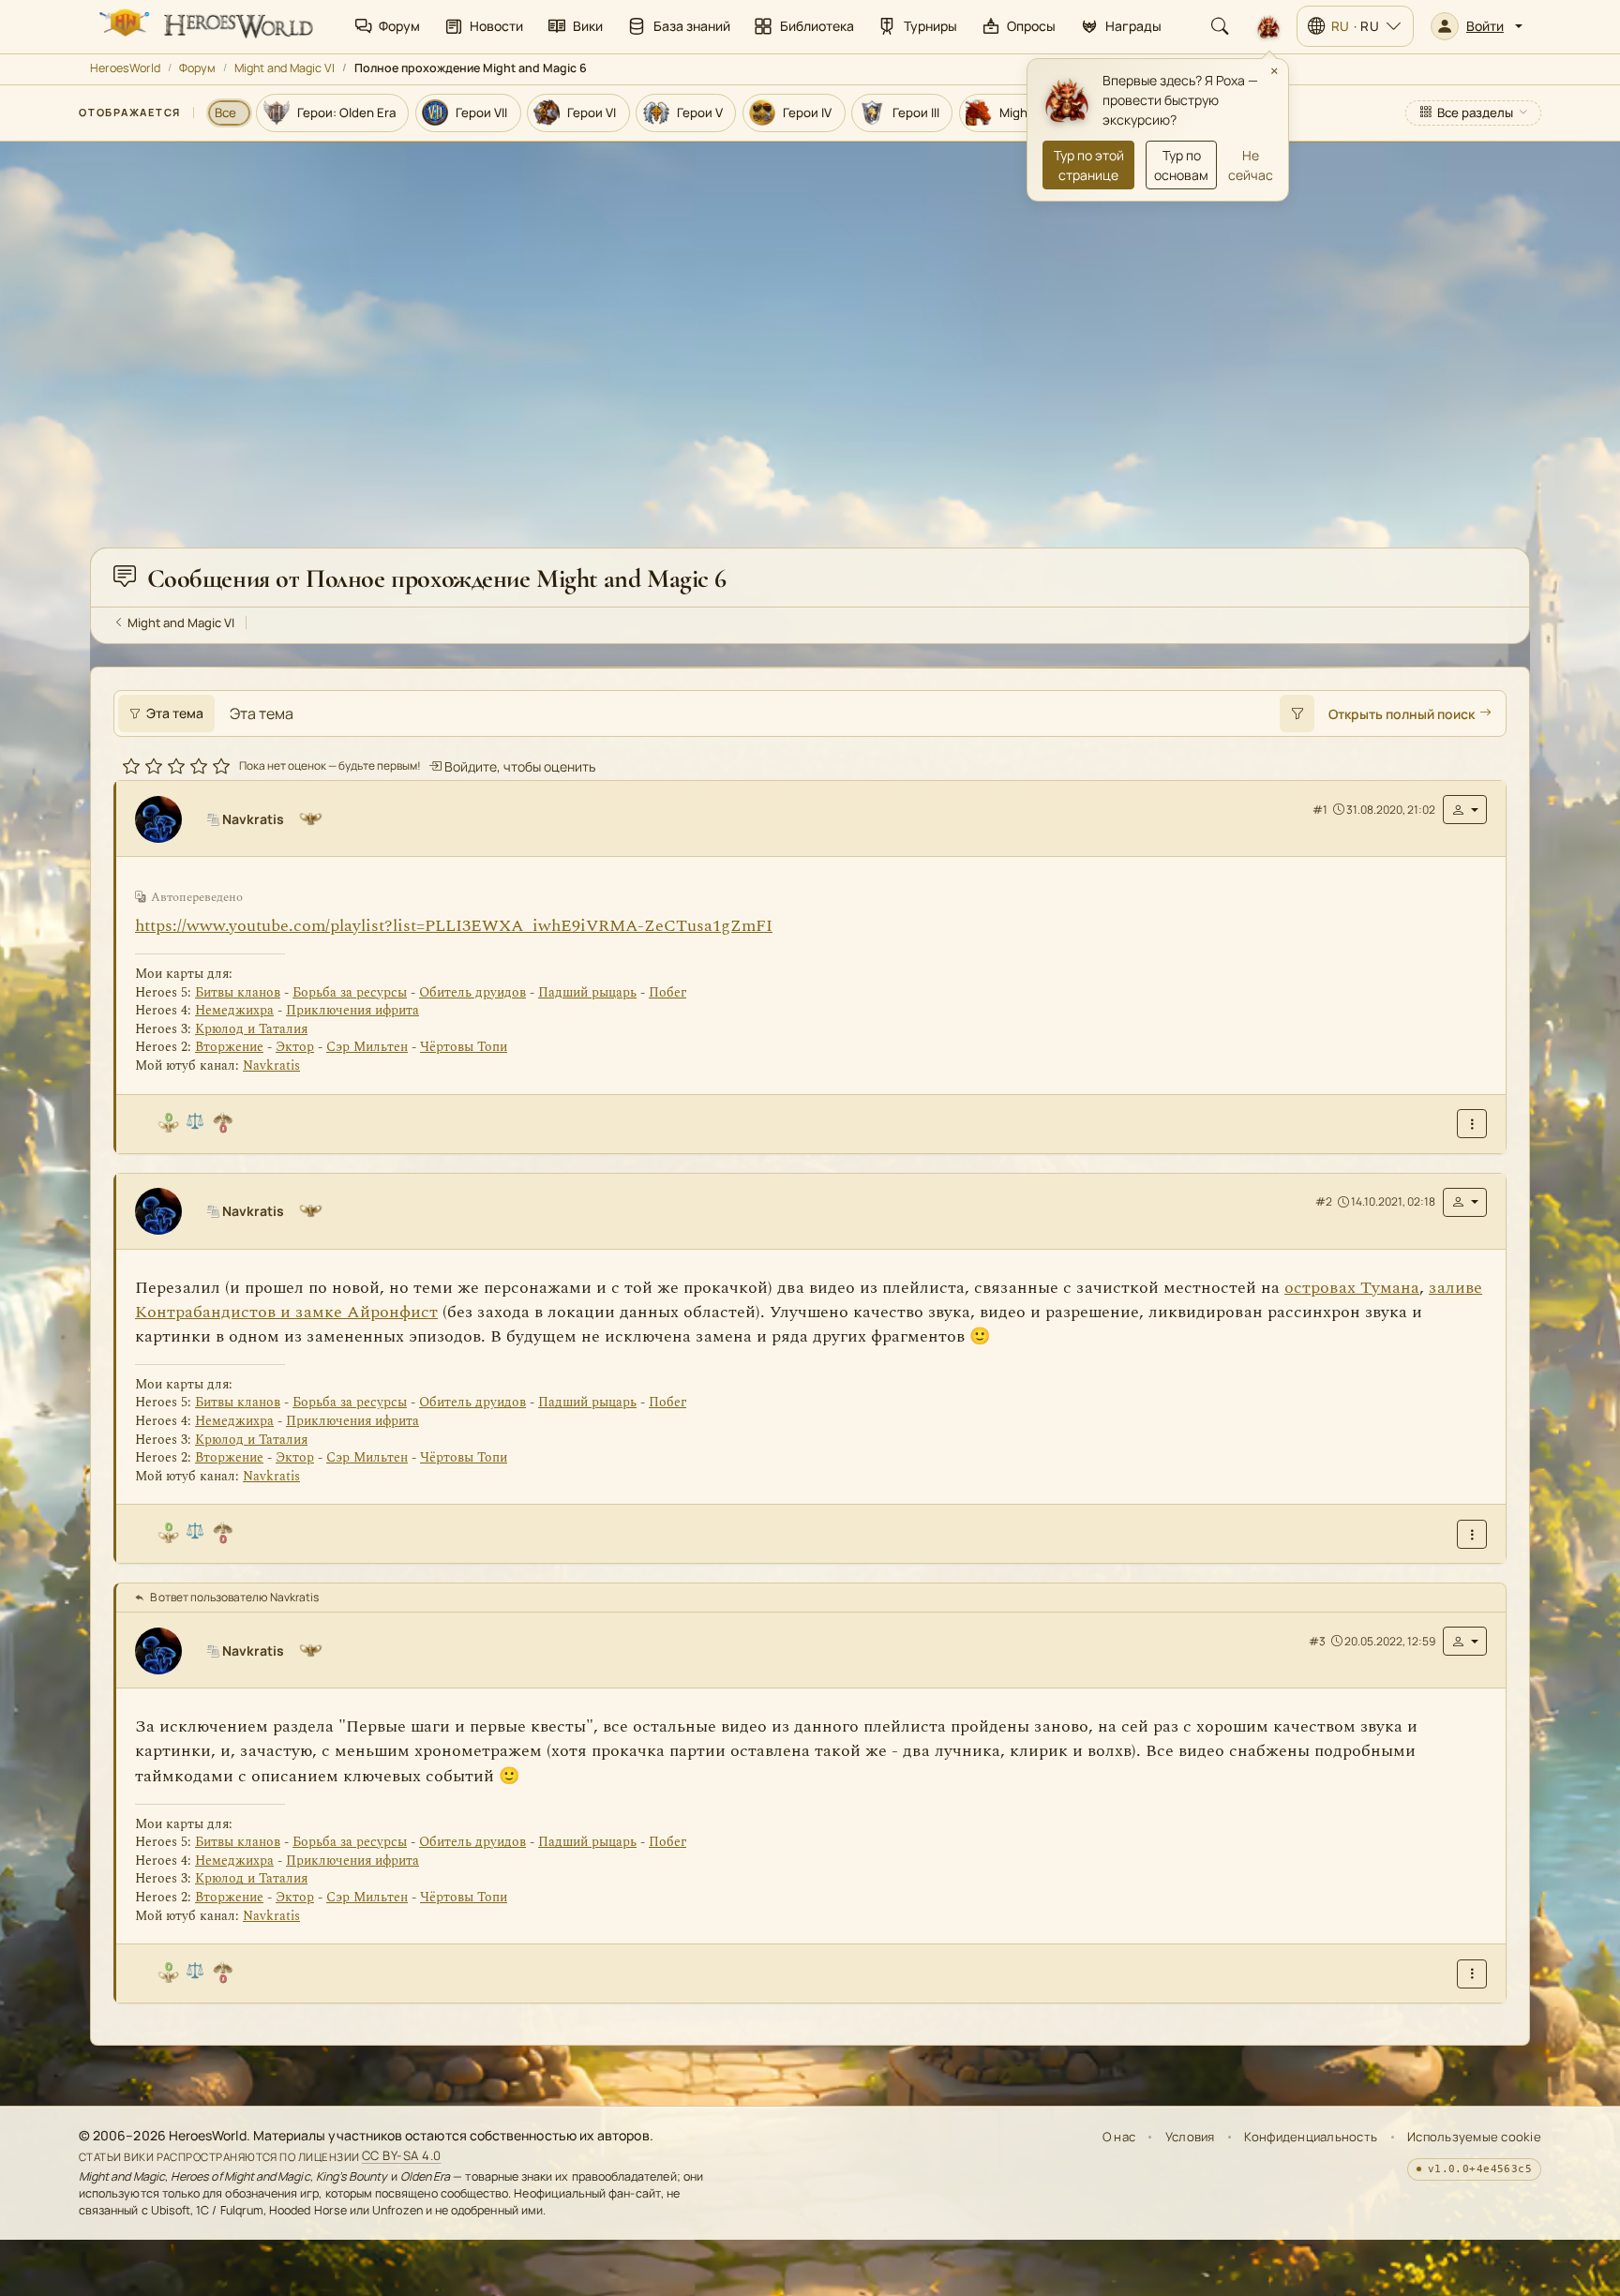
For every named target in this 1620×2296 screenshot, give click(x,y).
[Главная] (204, 26)
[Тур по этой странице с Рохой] (1268, 26)
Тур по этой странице (1089, 165)
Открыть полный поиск (1402, 714)
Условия (1190, 2137)
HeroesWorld (125, 68)
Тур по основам (1181, 165)
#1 (1320, 810)
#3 (1317, 1641)
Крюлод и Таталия (251, 1029)
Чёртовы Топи (464, 1048)
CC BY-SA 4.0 (402, 2156)
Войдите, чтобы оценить (518, 766)
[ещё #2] (1472, 1534)
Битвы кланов (238, 992)
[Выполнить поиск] (1297, 713)
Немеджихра (234, 1010)
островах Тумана (1352, 1288)
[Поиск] (1220, 26)
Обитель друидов (472, 992)
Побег (667, 992)
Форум (197, 68)
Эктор (295, 1048)
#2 (1324, 1201)
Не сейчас (1251, 165)
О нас (1119, 2137)
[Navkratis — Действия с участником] (1465, 810)
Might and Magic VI (285, 68)
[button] (1477, 26)
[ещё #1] (1472, 1124)
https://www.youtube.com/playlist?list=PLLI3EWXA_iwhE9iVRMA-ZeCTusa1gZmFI (454, 926)
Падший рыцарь (587, 992)
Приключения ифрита (352, 1010)
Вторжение (229, 1048)
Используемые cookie (1474, 2137)
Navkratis (271, 1065)
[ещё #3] (1472, 1974)
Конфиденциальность (1311, 2137)
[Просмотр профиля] (166, 819)
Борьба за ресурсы (350, 992)
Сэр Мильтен (367, 1048)
